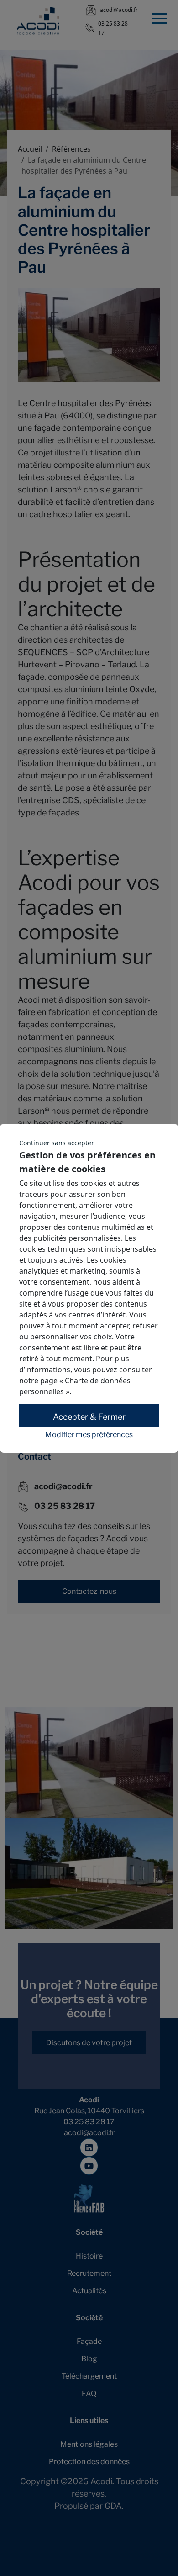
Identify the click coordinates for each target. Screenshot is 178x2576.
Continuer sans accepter (57, 1143)
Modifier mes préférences (89, 1435)
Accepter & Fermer (89, 1417)
